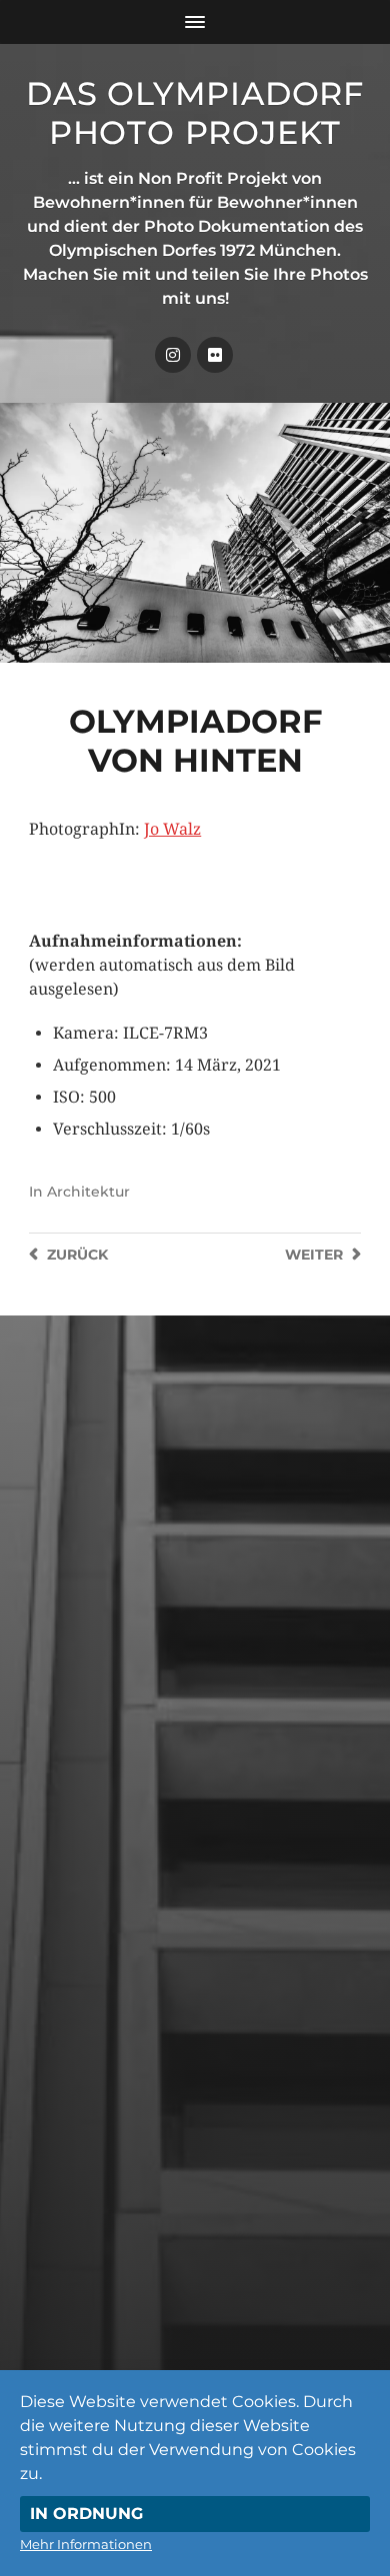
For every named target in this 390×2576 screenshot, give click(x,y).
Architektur (88, 1192)
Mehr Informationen (86, 2544)
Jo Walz (172, 829)
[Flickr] (215, 355)
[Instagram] (173, 355)
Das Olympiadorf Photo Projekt (195, 113)
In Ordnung (86, 2514)
